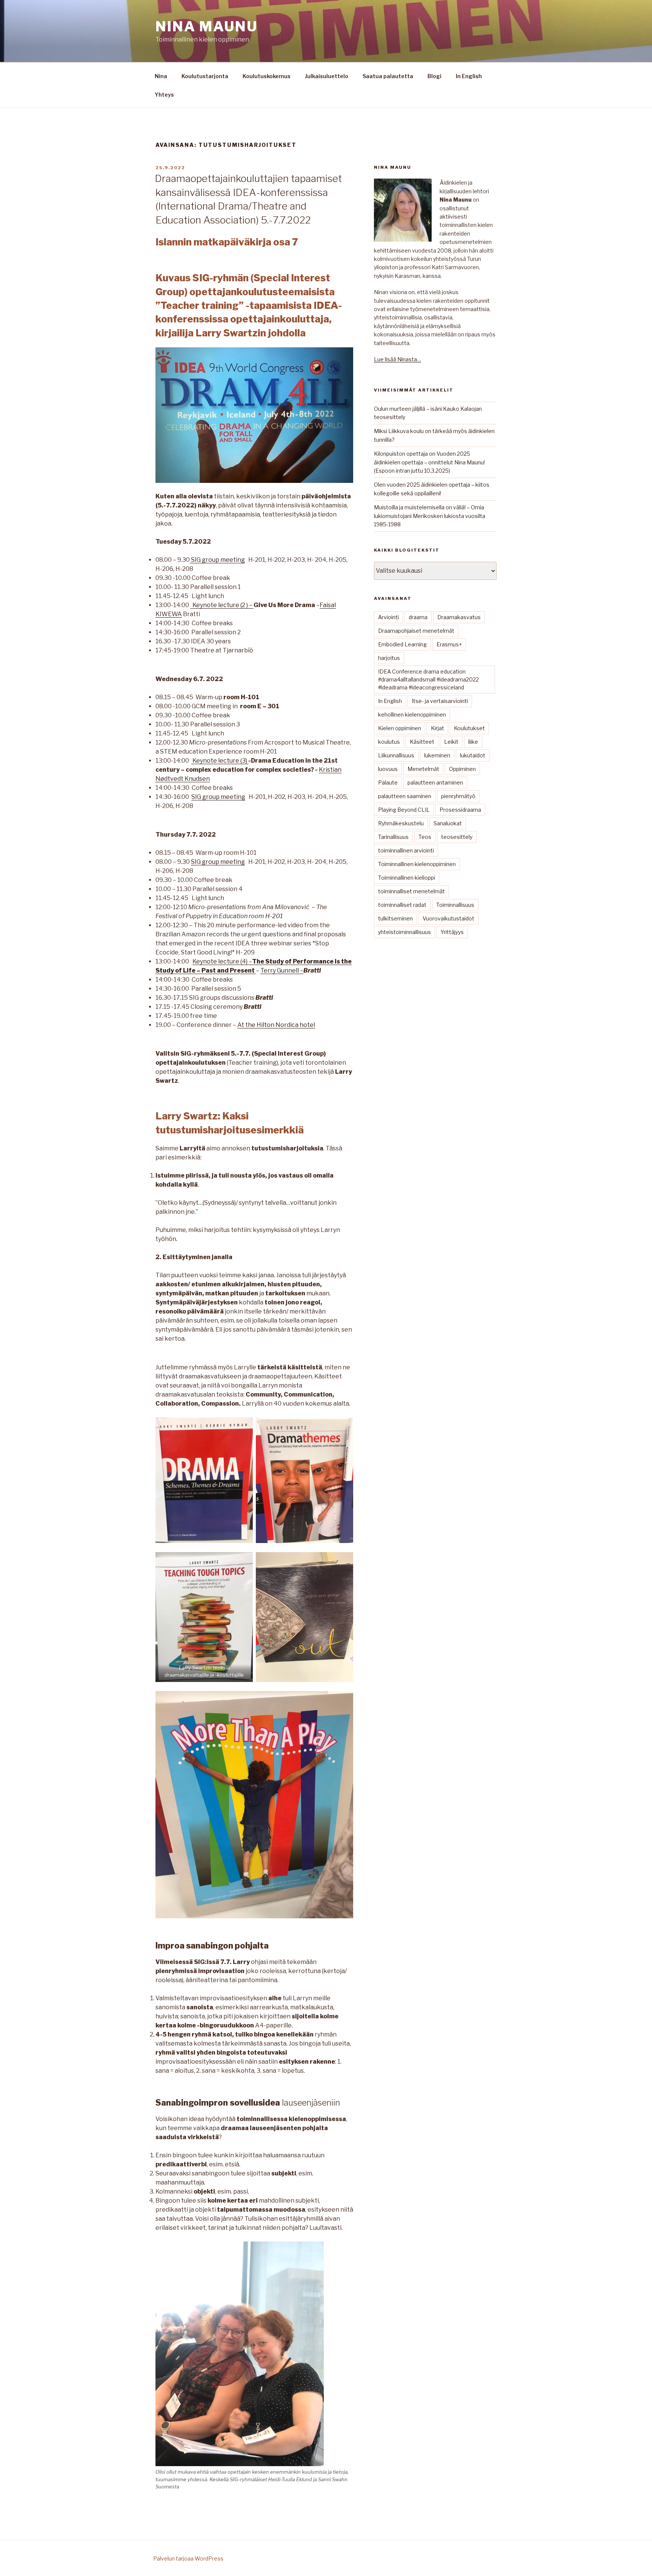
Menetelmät (423, 769)
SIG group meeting (217, 560)
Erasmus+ (449, 644)
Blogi (434, 76)
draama (418, 617)
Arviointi (388, 617)
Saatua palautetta (388, 76)
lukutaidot (473, 755)
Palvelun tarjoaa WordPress (188, 2558)
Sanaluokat (448, 823)
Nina (161, 76)
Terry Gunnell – (282, 970)
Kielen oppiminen (400, 728)
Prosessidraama (460, 810)
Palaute (388, 782)
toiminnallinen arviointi (406, 850)
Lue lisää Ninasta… (398, 359)
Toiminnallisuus (455, 905)
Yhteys (164, 95)
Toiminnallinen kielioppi (407, 878)
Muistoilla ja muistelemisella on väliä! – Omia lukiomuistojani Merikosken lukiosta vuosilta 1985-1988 (430, 516)
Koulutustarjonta (205, 76)
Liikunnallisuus (396, 755)
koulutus (389, 742)
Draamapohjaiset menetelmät (416, 631)
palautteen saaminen (405, 796)
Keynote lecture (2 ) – (222, 605)
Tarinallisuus (393, 837)
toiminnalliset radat (402, 905)
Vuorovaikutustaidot (448, 918)
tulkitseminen (395, 918)
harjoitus (389, 658)
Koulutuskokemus (267, 76)
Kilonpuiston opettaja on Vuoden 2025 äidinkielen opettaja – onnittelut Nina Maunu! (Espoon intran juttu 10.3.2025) (429, 462)
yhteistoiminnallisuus (404, 932)
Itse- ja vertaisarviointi (440, 701)
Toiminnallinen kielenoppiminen (417, 864)
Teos (425, 837)
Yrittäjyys (452, 932)
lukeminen (437, 755)
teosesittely (457, 837)
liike (473, 742)
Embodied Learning (402, 644)
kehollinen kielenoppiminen (412, 715)
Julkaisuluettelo (327, 76)
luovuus (388, 769)
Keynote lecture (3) (220, 761)
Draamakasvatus (459, 617)
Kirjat (437, 728)
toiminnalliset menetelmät (411, 891)
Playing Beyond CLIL (404, 810)
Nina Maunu (207, 26)
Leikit (451, 742)
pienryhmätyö (458, 796)
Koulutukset (469, 728)
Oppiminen (462, 769)
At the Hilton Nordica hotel (276, 1025)
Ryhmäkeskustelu (401, 823)
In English (469, 76)
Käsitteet (422, 742)
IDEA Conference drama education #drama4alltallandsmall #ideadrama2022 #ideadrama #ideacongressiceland (428, 679)
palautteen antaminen (435, 782)
